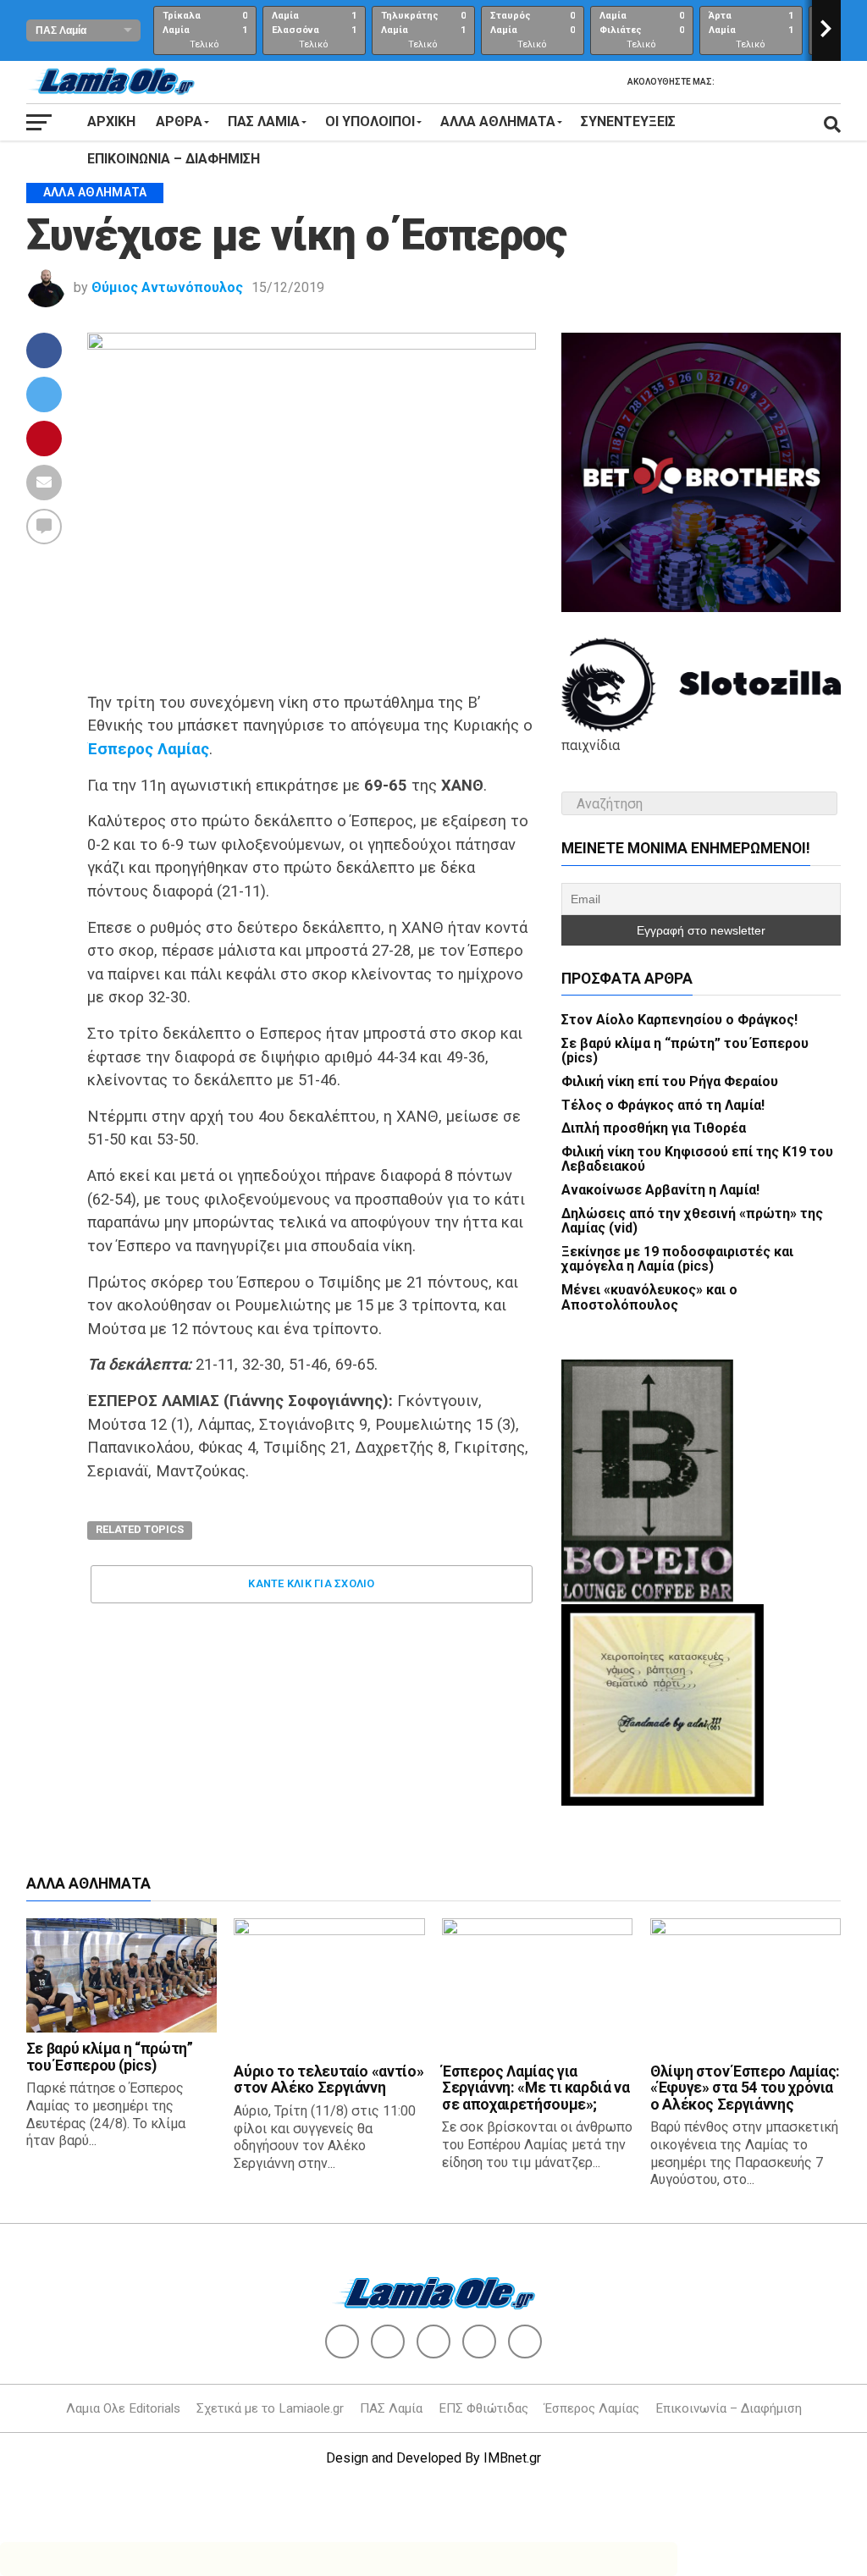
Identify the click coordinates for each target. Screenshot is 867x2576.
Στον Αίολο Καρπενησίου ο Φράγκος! (679, 1020)
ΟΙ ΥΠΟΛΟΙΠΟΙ (370, 121)
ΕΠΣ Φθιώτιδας (483, 2408)
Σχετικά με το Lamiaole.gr (270, 2408)
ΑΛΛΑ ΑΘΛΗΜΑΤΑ (498, 121)
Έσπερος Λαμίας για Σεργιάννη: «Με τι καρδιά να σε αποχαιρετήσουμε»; (536, 2088)
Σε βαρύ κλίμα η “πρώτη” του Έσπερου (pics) (685, 1051)
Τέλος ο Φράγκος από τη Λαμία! (663, 1105)
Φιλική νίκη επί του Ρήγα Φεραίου (670, 1081)
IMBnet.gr (512, 2458)
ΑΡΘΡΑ (179, 121)
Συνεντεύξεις (628, 121)
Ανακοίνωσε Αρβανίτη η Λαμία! (660, 1190)
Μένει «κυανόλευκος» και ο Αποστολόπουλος (649, 1297)
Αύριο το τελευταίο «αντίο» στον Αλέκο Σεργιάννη (329, 2080)
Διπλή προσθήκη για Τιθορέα (654, 1128)
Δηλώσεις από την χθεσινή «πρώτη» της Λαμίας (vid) (692, 1221)
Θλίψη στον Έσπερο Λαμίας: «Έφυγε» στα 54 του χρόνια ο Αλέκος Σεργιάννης (745, 2088)
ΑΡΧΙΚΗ (111, 121)
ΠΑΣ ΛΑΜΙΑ (264, 121)
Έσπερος (120, 749)
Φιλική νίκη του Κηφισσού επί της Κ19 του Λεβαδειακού (697, 1159)
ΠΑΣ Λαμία (391, 2408)
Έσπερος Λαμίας (592, 2408)
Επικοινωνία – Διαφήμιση (174, 159)
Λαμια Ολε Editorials (123, 2408)
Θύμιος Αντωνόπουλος (167, 287)
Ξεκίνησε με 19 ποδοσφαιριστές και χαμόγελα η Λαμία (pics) (677, 1259)
